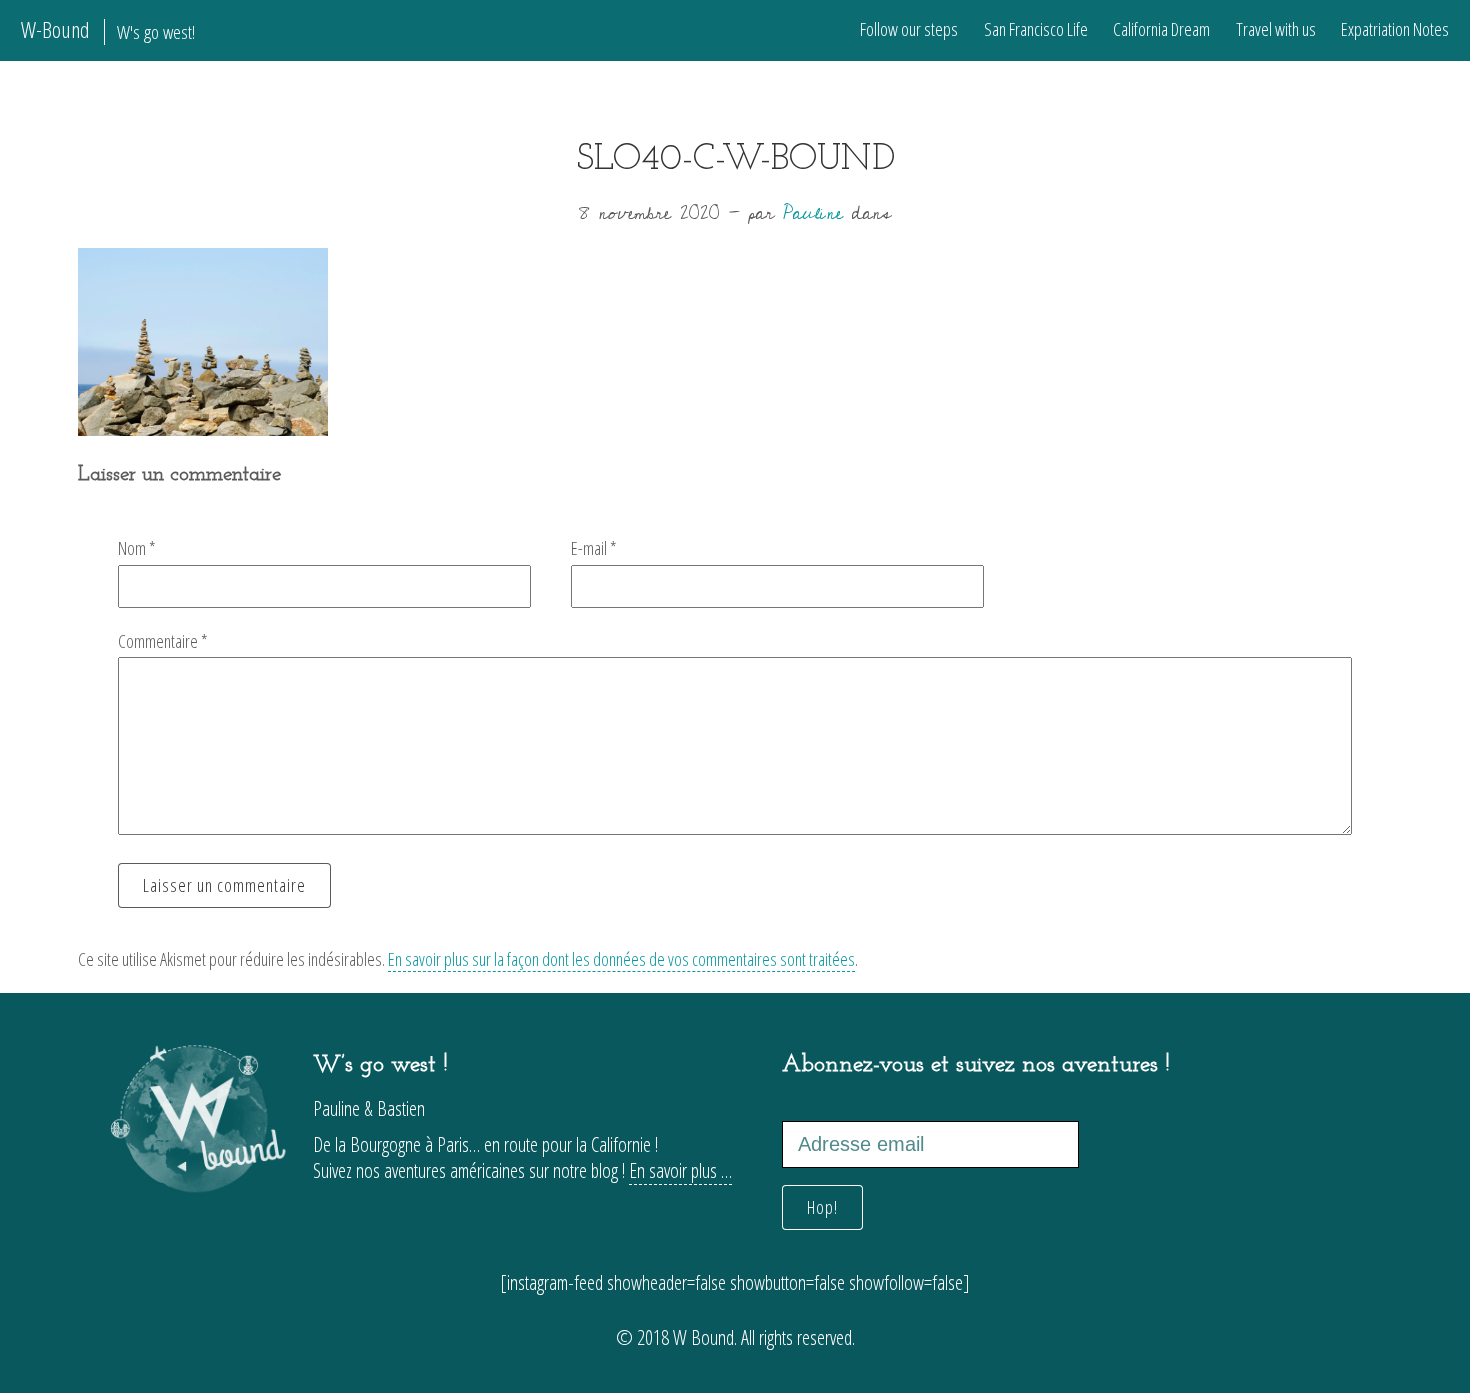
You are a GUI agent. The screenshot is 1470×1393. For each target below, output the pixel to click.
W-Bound (108, 29)
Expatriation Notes (1395, 29)
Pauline (813, 213)
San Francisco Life (1036, 29)
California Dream (1161, 29)
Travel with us (1276, 29)
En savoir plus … (680, 1170)
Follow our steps (909, 29)
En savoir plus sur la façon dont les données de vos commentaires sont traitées (621, 959)
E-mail (594, 548)
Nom (137, 548)
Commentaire (163, 641)
